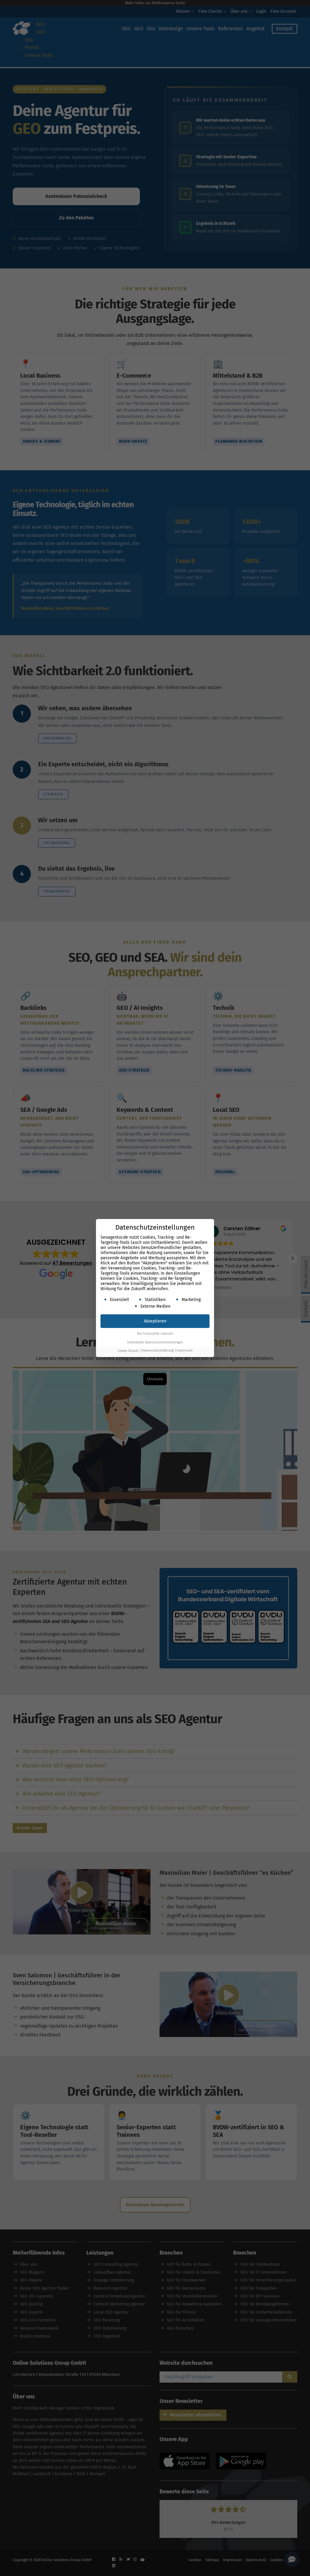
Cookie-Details (128, 1351)
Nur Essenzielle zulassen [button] (155, 1334)
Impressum (185, 1351)
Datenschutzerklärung (158, 1351)
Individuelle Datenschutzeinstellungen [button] (155, 1342)
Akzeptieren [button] (155, 1321)
